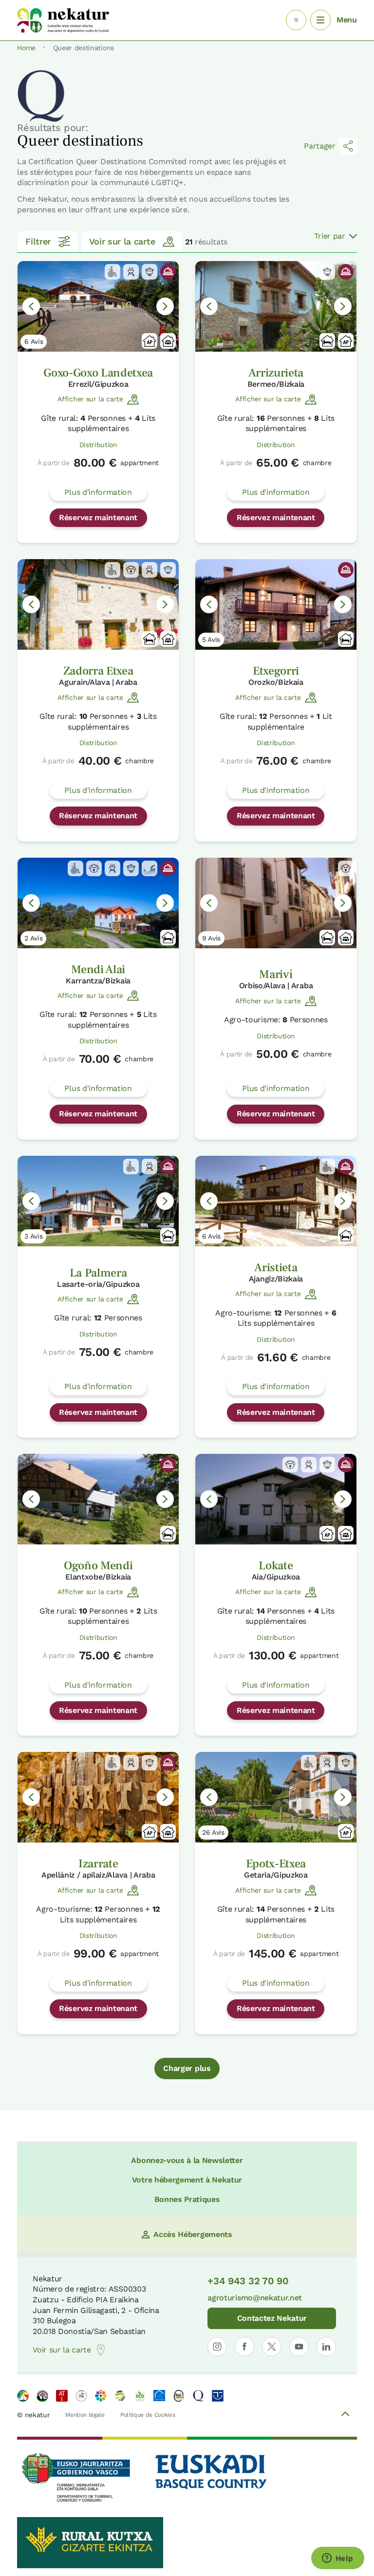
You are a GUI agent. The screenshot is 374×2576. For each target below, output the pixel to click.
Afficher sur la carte (90, 399)
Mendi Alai (98, 969)
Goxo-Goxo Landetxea (98, 373)
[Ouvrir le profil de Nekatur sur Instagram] (217, 2347)
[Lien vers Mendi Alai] (98, 903)
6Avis (34, 341)
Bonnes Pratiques (187, 2199)
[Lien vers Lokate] (276, 1499)
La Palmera (98, 1273)
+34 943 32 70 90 (248, 2281)
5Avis (211, 639)
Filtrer (38, 241)
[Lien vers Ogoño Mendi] (98, 1499)
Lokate (276, 1566)
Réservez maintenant (98, 517)
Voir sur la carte (122, 241)
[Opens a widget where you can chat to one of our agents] (337, 2559)
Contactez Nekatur (272, 2318)
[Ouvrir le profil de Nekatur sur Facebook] (244, 2347)
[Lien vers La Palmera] (98, 1201)
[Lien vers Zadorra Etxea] (98, 604)
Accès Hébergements (193, 2234)
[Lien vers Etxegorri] (276, 604)
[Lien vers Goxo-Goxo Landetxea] (98, 306)
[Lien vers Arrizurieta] (276, 306)
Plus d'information (98, 492)
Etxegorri (276, 671)
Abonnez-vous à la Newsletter (187, 2160)
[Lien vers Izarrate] (98, 1797)
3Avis (33, 1236)
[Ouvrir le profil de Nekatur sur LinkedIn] (326, 2347)
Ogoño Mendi (98, 1566)
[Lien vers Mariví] (276, 903)
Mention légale (85, 2415)
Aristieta (276, 1268)
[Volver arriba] (345, 2415)
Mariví (276, 974)
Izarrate (98, 1864)
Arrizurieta (276, 373)
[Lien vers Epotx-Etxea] (276, 1797)
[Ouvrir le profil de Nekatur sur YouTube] (299, 2347)
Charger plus (187, 2068)
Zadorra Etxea (98, 671)
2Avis (33, 938)
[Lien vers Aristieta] (276, 1201)
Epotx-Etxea (276, 1864)
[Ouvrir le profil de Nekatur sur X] (272, 2347)
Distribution (98, 445)
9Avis (211, 938)
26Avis (213, 1832)
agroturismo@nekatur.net (255, 2298)
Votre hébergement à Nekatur (187, 2180)
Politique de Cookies (148, 2415)
